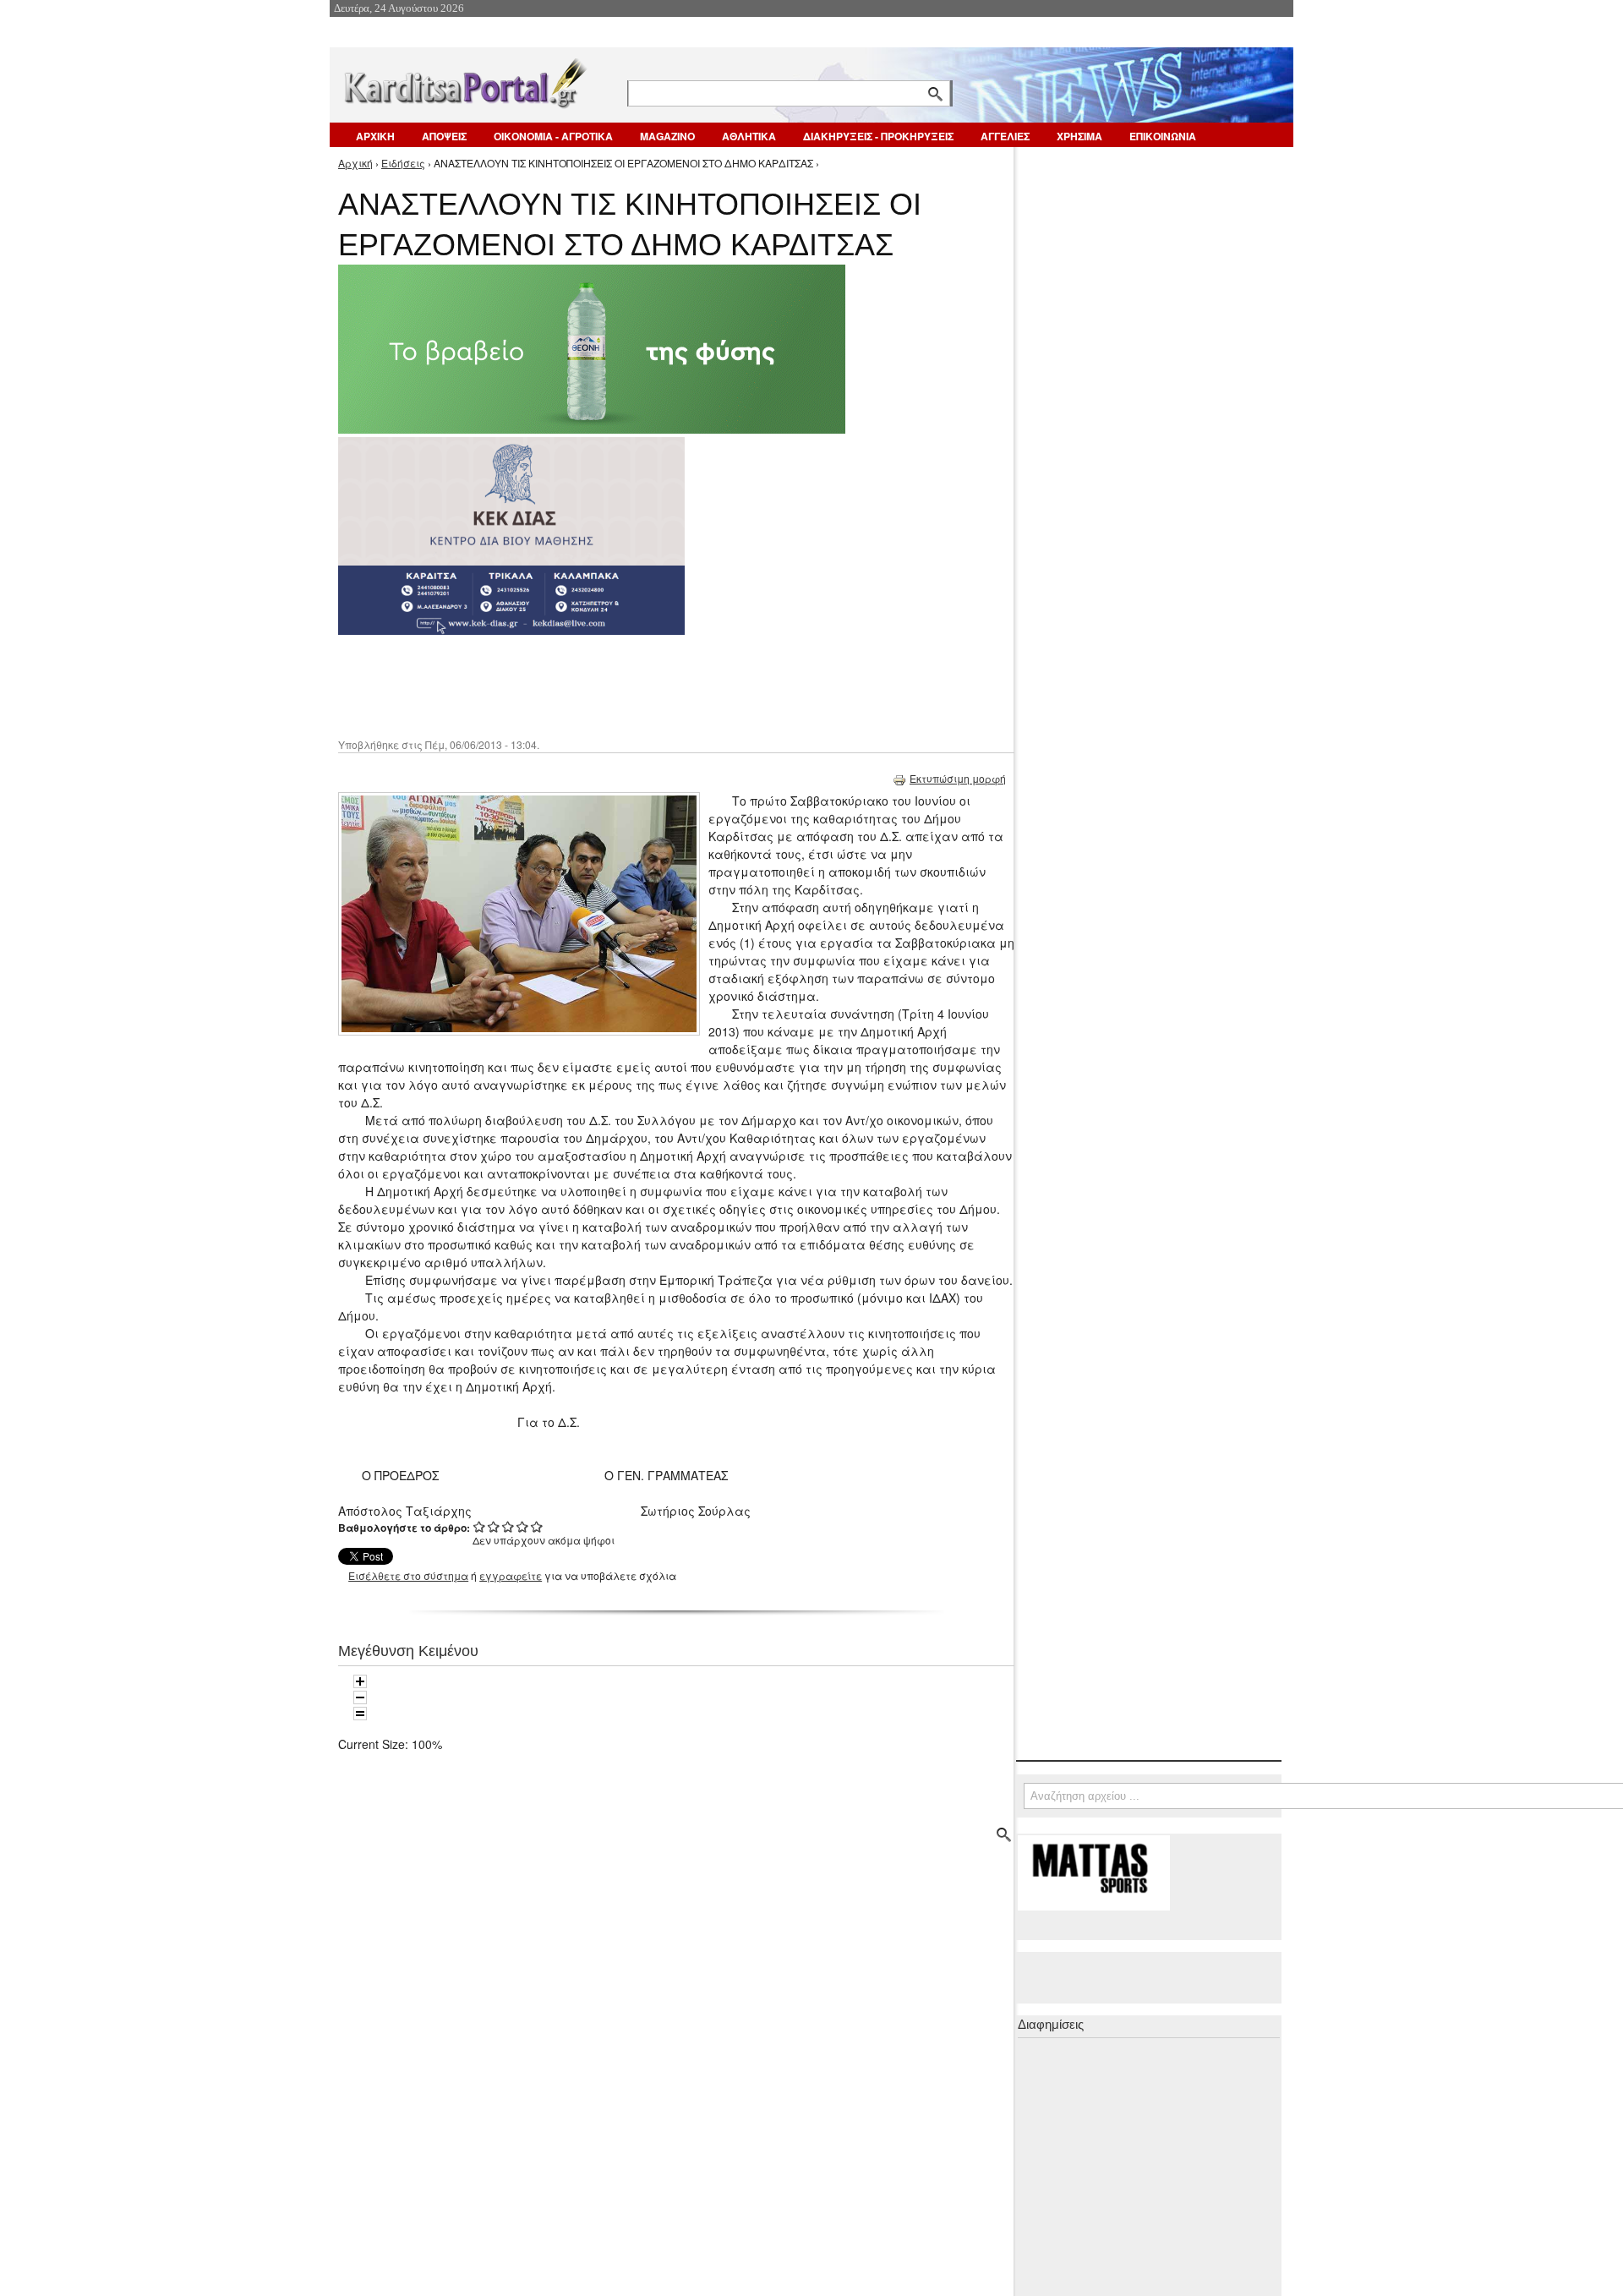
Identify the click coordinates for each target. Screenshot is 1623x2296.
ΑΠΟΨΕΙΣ (444, 136)
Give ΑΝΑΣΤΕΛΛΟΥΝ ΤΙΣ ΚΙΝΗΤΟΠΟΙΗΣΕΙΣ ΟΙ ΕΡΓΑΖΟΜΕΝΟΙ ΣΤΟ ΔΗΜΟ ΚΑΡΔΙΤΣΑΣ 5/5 (537, 1526)
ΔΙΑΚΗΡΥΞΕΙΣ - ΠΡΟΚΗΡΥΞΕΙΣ (878, 136)
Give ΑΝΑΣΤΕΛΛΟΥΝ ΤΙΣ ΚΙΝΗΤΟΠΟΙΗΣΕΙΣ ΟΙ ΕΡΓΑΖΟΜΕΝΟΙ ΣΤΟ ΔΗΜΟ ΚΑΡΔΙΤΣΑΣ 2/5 (494, 1526)
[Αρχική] (464, 80)
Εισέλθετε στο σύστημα (408, 1575)
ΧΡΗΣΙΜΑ (1079, 136)
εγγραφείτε (511, 1575)
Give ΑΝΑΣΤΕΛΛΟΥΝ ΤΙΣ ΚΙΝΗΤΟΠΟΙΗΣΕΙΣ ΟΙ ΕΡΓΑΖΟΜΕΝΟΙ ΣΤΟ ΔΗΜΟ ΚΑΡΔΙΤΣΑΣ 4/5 (523, 1526)
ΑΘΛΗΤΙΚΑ (749, 136)
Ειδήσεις (403, 163)
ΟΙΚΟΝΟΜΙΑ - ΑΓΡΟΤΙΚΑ (553, 136)
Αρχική (355, 163)
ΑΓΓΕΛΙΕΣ (1005, 136)
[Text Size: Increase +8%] (360, 1681)
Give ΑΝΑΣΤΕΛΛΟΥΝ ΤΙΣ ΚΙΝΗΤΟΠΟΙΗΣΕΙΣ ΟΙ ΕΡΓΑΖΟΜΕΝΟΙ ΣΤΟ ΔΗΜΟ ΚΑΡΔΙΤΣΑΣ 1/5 (480, 1526)
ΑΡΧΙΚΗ (375, 136)
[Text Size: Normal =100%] (360, 1714)
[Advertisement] (638, 685)
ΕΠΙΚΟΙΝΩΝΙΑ (1163, 136)
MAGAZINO (667, 136)
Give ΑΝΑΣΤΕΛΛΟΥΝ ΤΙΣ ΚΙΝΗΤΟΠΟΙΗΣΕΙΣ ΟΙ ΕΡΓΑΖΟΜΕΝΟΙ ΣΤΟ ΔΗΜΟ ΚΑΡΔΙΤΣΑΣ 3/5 (508, 1526)
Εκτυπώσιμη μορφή (958, 778)
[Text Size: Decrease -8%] (360, 1697)
